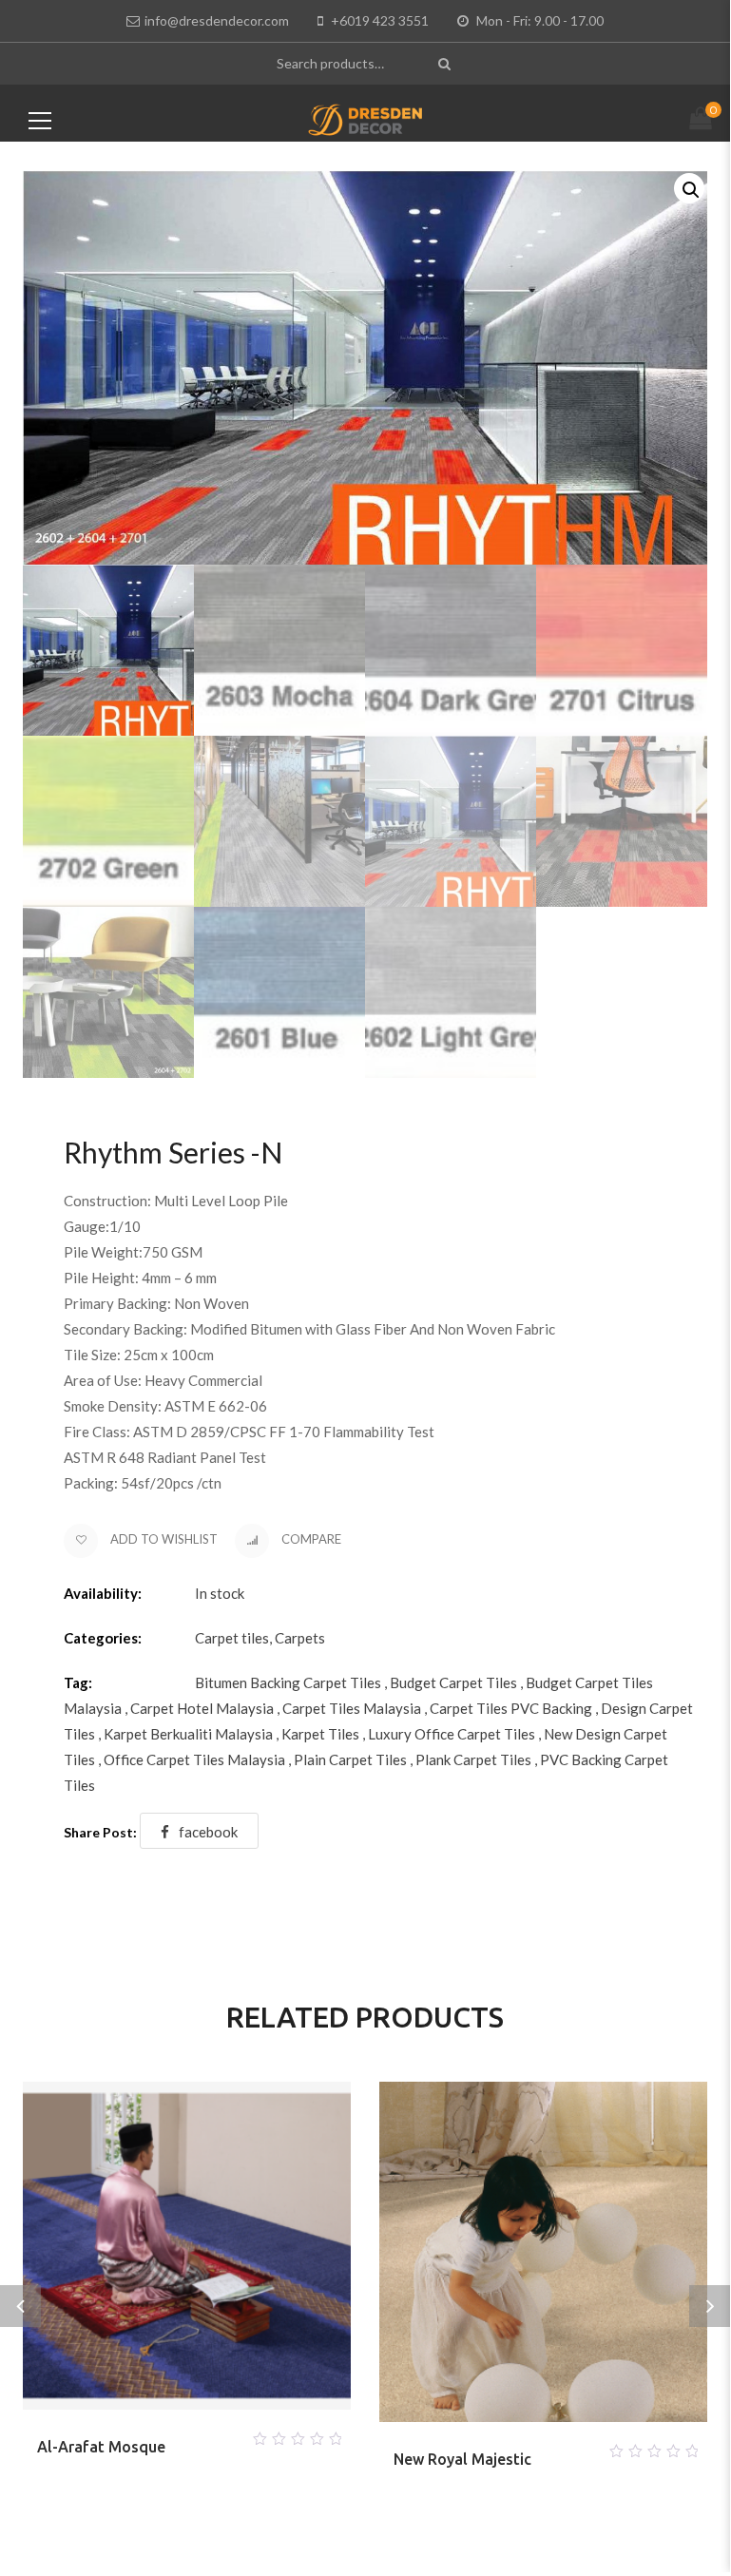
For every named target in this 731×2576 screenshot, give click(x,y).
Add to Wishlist (163, 1539)
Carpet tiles (232, 1638)
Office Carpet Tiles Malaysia (194, 1759)
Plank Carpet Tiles (473, 1759)
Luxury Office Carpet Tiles (452, 1734)
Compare (310, 1539)
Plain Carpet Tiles (350, 1759)
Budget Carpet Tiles (453, 1682)
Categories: (103, 1638)
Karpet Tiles (320, 1734)
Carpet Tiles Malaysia (352, 1708)
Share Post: (100, 1832)
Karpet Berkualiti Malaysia (188, 1734)
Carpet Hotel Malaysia (202, 1708)
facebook (208, 1832)
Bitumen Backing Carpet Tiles (288, 1682)
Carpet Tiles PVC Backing (511, 1708)
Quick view (210, 2433)
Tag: (78, 1682)
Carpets (300, 1638)
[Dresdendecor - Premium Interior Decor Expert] (365, 118)
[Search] (446, 63)
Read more (164, 2433)
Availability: (103, 1593)
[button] (689, 188)
